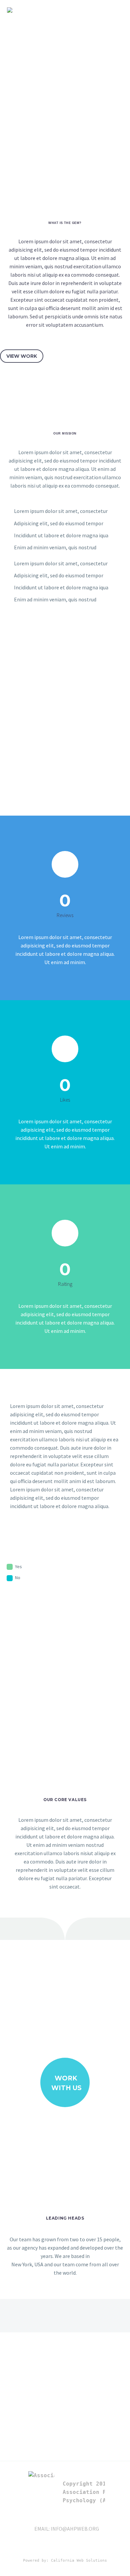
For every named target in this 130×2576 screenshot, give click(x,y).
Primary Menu (117, 10)
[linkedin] (66, 2547)
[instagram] (102, 2547)
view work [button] (22, 356)
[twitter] (90, 2547)
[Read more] (65, 883)
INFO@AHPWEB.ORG (75, 2529)
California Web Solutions (79, 2560)
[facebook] (78, 2547)
